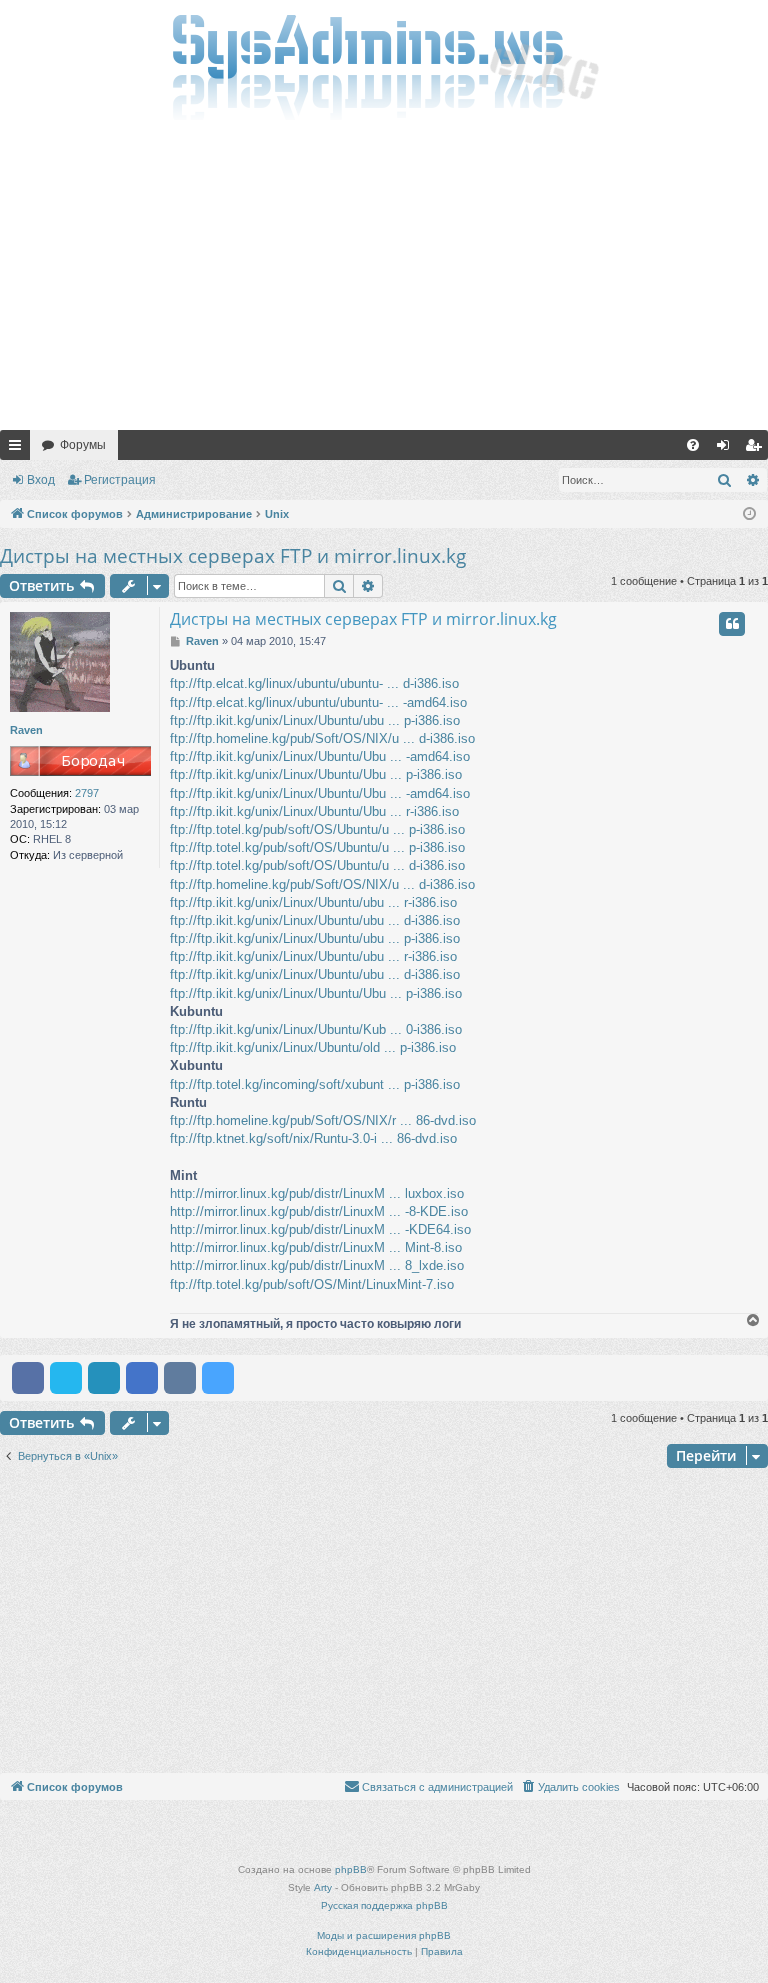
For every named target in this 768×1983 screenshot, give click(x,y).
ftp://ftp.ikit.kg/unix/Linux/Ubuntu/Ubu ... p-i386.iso (316, 774)
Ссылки (19, 449)
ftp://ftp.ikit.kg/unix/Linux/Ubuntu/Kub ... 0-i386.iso (316, 1029)
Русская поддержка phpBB (384, 1905)
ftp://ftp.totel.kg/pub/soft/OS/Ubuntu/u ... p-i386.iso (317, 829)
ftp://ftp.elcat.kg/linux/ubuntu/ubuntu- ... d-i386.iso (314, 683)
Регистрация (120, 480)
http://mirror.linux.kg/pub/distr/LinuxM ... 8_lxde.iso (317, 1265)
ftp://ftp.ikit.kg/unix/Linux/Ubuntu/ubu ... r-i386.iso (313, 902)
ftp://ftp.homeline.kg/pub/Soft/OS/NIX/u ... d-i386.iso (322, 738)
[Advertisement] (384, 280)
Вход (41, 480)
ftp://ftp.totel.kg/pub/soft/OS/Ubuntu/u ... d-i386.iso (317, 865)
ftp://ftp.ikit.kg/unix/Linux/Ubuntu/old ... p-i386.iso (313, 1047)
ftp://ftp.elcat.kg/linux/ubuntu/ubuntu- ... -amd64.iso (318, 702)
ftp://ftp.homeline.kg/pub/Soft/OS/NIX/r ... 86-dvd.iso (323, 1120)
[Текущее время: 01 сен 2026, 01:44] (749, 514)
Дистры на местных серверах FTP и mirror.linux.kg (233, 556)
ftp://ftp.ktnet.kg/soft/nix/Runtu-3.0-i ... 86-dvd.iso (313, 1138)
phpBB (351, 1869)
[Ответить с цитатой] (732, 624)
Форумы (83, 445)
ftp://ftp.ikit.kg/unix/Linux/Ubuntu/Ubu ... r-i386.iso (314, 811)
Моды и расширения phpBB (384, 1935)
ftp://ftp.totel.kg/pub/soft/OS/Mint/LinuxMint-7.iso (312, 1284)
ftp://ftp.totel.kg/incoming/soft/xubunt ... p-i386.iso (315, 1084)
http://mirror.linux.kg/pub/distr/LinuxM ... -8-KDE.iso (319, 1211)
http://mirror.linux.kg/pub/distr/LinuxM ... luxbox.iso (317, 1193)
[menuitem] (693, 445)
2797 (87, 793)
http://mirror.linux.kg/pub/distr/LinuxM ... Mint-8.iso (316, 1247)
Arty (323, 1887)
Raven (26, 730)
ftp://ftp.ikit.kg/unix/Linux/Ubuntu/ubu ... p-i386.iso (315, 720)
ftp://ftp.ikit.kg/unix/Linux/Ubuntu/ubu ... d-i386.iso (315, 920)
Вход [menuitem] (727, 449)
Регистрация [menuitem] (757, 449)
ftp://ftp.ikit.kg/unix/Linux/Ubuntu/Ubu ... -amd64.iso (320, 756)
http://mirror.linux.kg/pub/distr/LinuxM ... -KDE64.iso (320, 1229)
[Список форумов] (384, 65)
